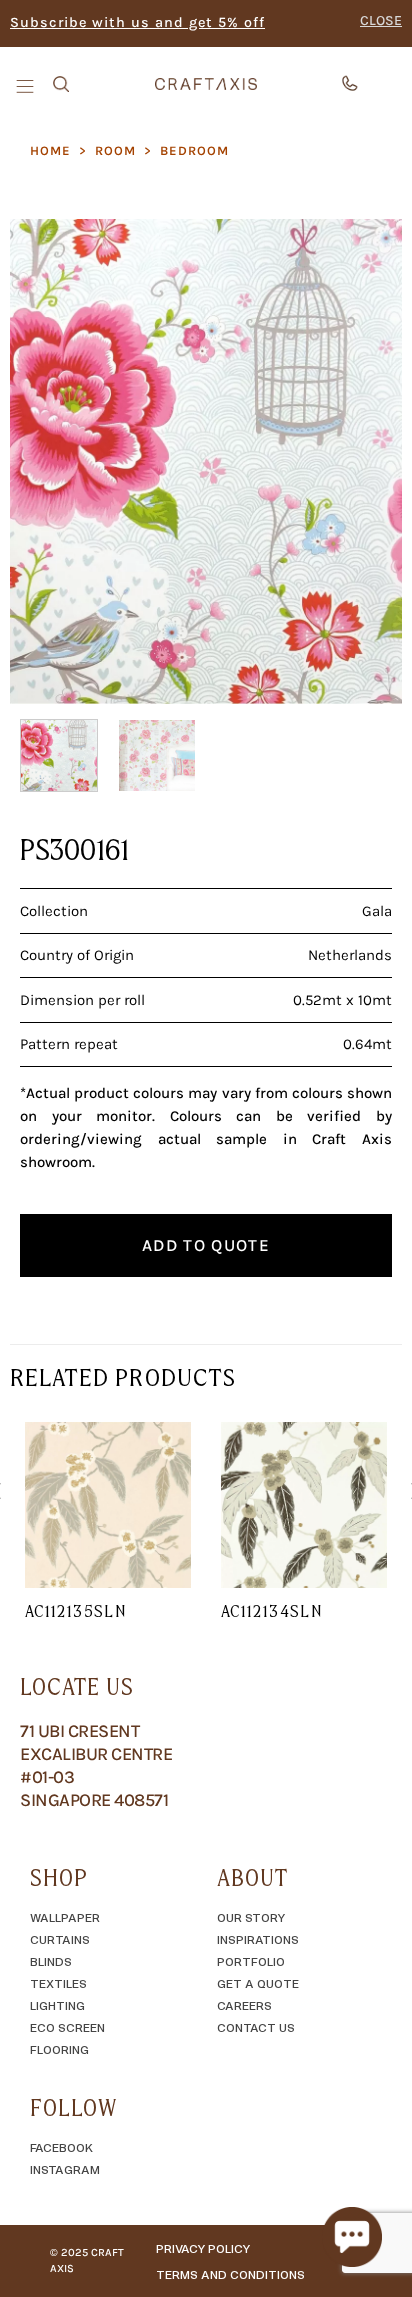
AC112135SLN (75, 1611)
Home (50, 150)
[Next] (369, 461)
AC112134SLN (271, 1611)
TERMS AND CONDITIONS (230, 2274)
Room (115, 150)
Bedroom (194, 150)
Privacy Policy (203, 2248)
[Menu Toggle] (27, 85)
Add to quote (206, 1245)
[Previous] (43, 461)
